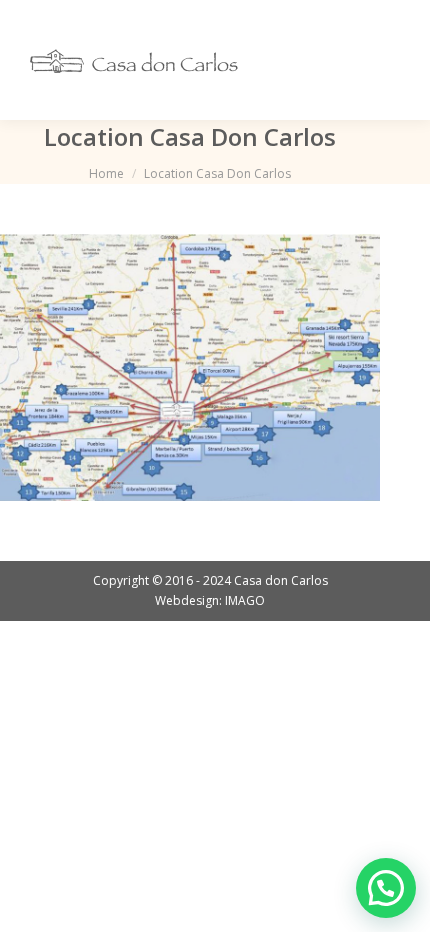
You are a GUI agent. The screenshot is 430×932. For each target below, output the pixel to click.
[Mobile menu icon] (388, 60)
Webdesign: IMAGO (210, 600)
